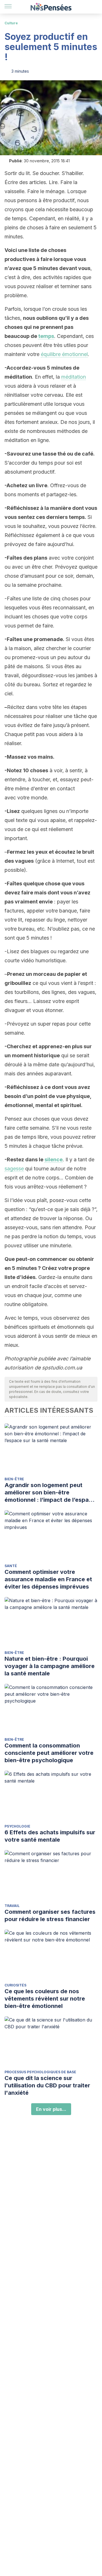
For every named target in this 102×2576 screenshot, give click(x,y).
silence (54, 1159)
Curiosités (15, 1985)
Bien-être (14, 1479)
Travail (12, 1906)
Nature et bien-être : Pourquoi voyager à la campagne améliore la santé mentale (50, 1666)
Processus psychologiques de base (40, 2072)
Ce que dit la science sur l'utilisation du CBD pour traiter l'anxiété (47, 2085)
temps (46, 336)
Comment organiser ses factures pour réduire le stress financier (50, 1915)
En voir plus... (51, 2109)
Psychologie (17, 1826)
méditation (74, 377)
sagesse (14, 1169)
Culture (11, 23)
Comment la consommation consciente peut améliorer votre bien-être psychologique (49, 1753)
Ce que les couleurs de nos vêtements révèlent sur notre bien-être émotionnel (45, 1999)
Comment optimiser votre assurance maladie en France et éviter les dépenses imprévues (48, 1579)
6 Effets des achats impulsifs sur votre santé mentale (50, 1836)
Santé (11, 1566)
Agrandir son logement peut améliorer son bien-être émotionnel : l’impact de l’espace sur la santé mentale (50, 1493)
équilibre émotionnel (64, 354)
